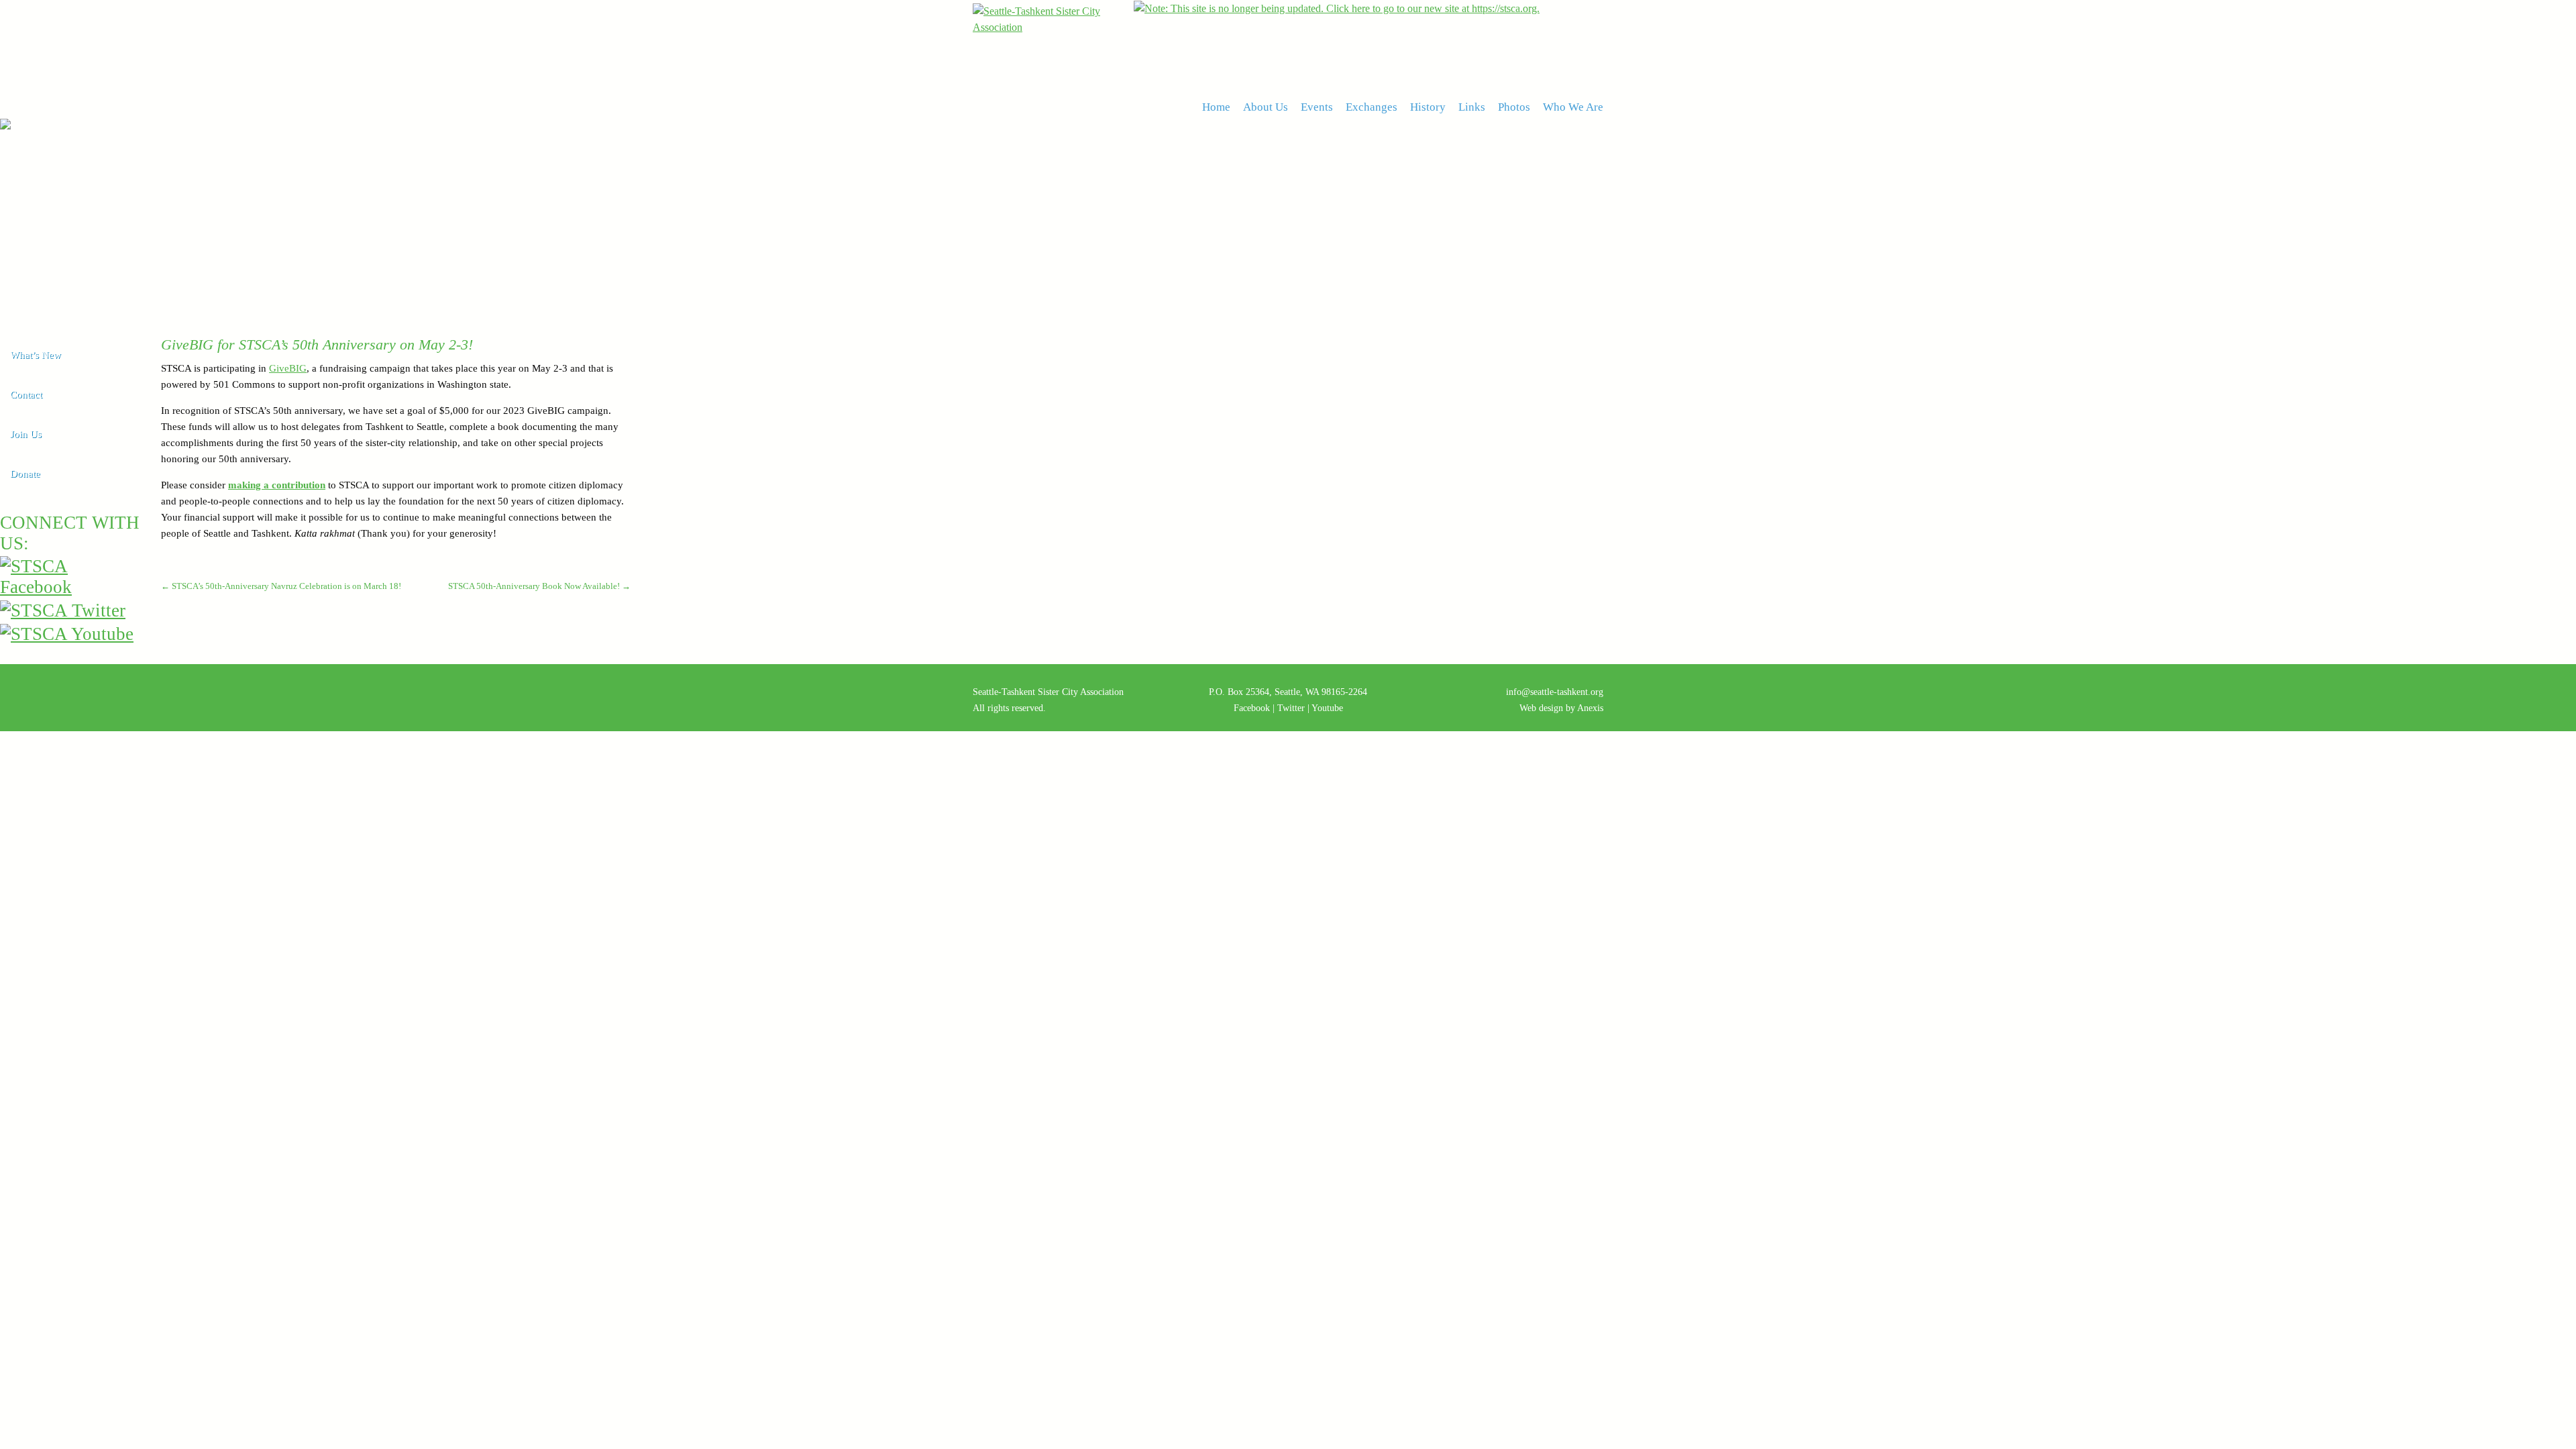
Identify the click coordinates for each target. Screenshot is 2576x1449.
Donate (25, 474)
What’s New (36, 355)
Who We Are (1573, 107)
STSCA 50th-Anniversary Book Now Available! (539, 586)
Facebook (1252, 708)
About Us (1266, 107)
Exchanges (1372, 107)
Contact (26, 394)
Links (1472, 107)
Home (1216, 107)
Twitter (1291, 708)
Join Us (26, 434)
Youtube (1327, 708)
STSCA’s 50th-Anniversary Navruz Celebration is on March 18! (281, 586)
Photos (1514, 107)
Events (1317, 107)
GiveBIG (288, 368)
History (1428, 107)
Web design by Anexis (1561, 708)
